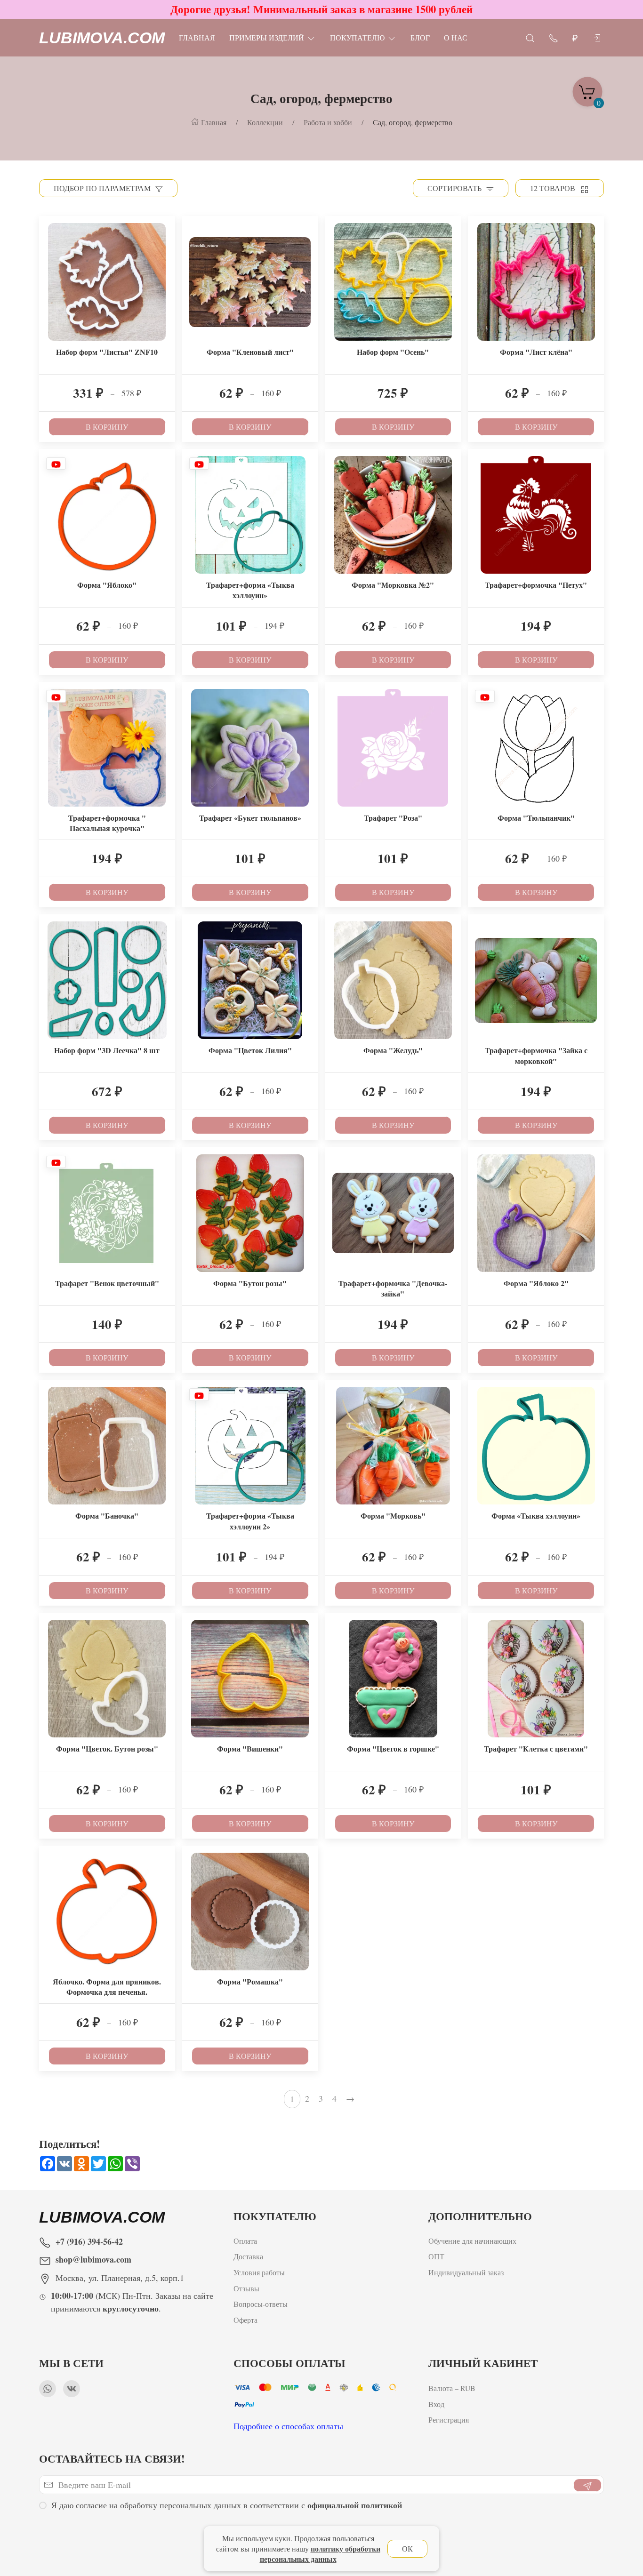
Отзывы (246, 2288)
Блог (420, 37)
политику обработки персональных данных (320, 2554)
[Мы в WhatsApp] (48, 2389)
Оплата (245, 2241)
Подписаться (72, 2542)
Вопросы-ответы (261, 2304)
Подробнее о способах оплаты (288, 2426)
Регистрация (449, 2420)
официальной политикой (355, 2505)
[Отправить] (587, 2485)
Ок (407, 2548)
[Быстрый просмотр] (167, 248)
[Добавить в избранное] (167, 230)
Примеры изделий (267, 37)
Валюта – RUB (452, 2388)
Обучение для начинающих (474, 2241)
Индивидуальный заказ (466, 2272)
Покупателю (357, 37)
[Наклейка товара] (46, 223)
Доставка (248, 2257)
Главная (197, 37)
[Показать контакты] (554, 37)
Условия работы (259, 2272)
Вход (436, 2404)
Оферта (245, 2320)
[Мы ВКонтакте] (72, 2389)
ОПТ (438, 2257)
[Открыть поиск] (530, 37)
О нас (456, 37)
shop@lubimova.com (93, 2259)
